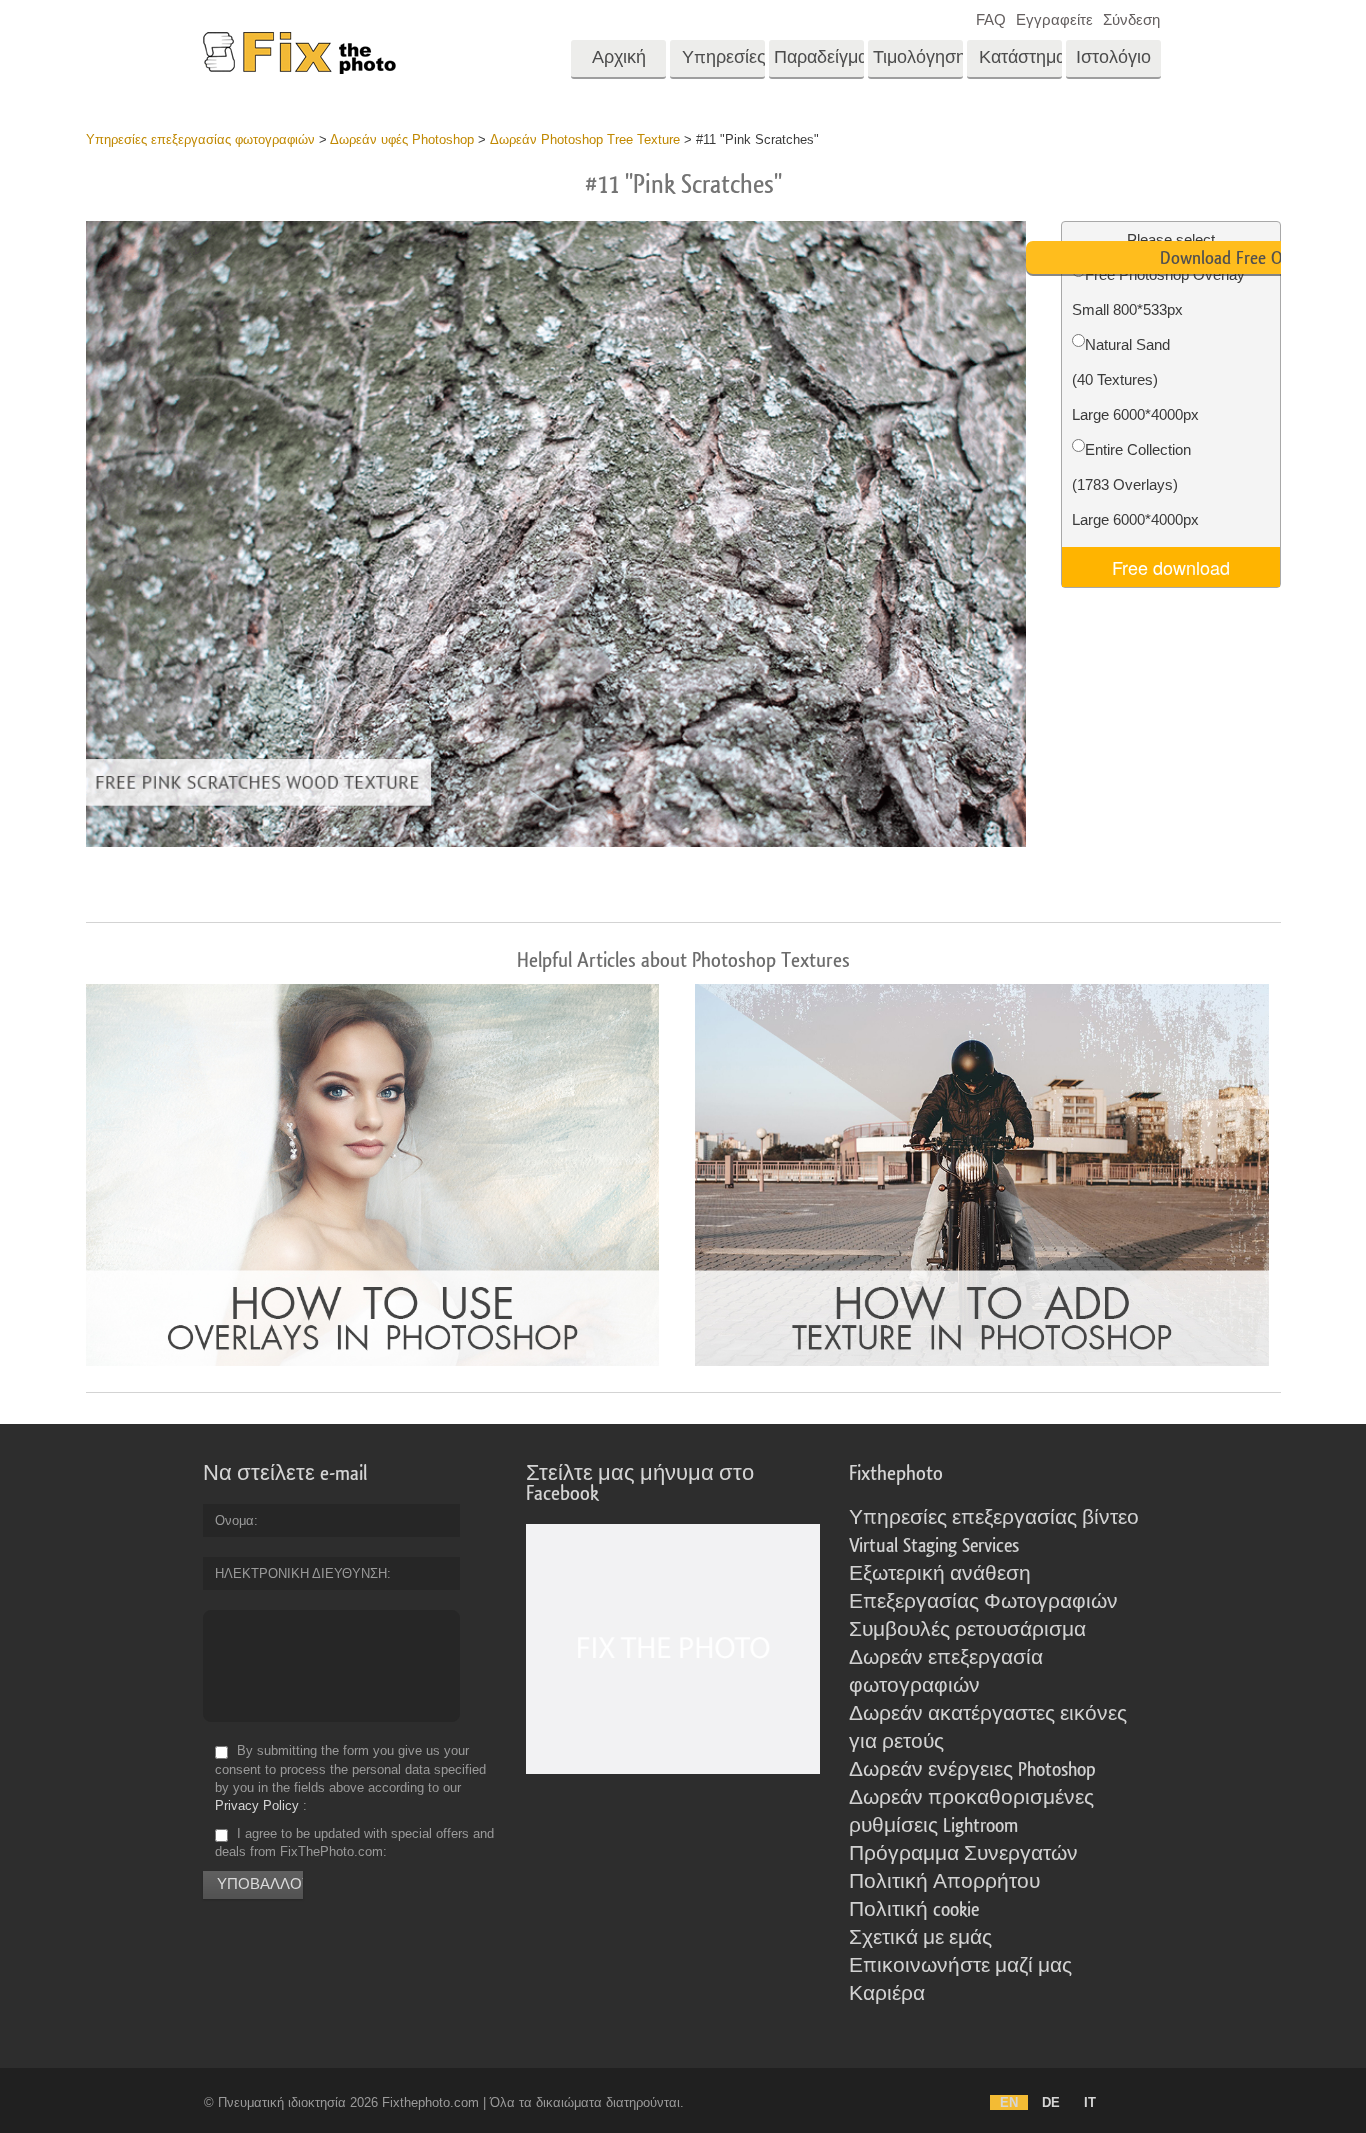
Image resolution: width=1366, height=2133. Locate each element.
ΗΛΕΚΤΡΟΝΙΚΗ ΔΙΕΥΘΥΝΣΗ (301, 1573)
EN (1009, 2102)
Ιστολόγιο (1113, 57)
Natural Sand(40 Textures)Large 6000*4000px (1135, 379)
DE (1051, 2102)
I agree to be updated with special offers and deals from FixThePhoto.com (354, 1842)
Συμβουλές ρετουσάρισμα (967, 1630)
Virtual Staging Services (934, 1546)
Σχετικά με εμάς (920, 1938)
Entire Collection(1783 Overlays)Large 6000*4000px (1135, 484)
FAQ (991, 19)
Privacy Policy (257, 1805)
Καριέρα (887, 1994)
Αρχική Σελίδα (619, 64)
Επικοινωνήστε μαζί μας (960, 1966)
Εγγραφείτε (1054, 19)
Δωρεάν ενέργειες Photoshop (972, 1770)
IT (1090, 2102)
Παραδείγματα (819, 57)
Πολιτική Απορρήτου (944, 1882)
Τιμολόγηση (918, 57)
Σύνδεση (1131, 19)
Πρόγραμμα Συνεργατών (963, 1854)
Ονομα (234, 1520)
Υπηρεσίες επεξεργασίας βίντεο (994, 1518)
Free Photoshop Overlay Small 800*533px (1158, 292)
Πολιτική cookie (914, 1910)
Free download (1171, 567)
